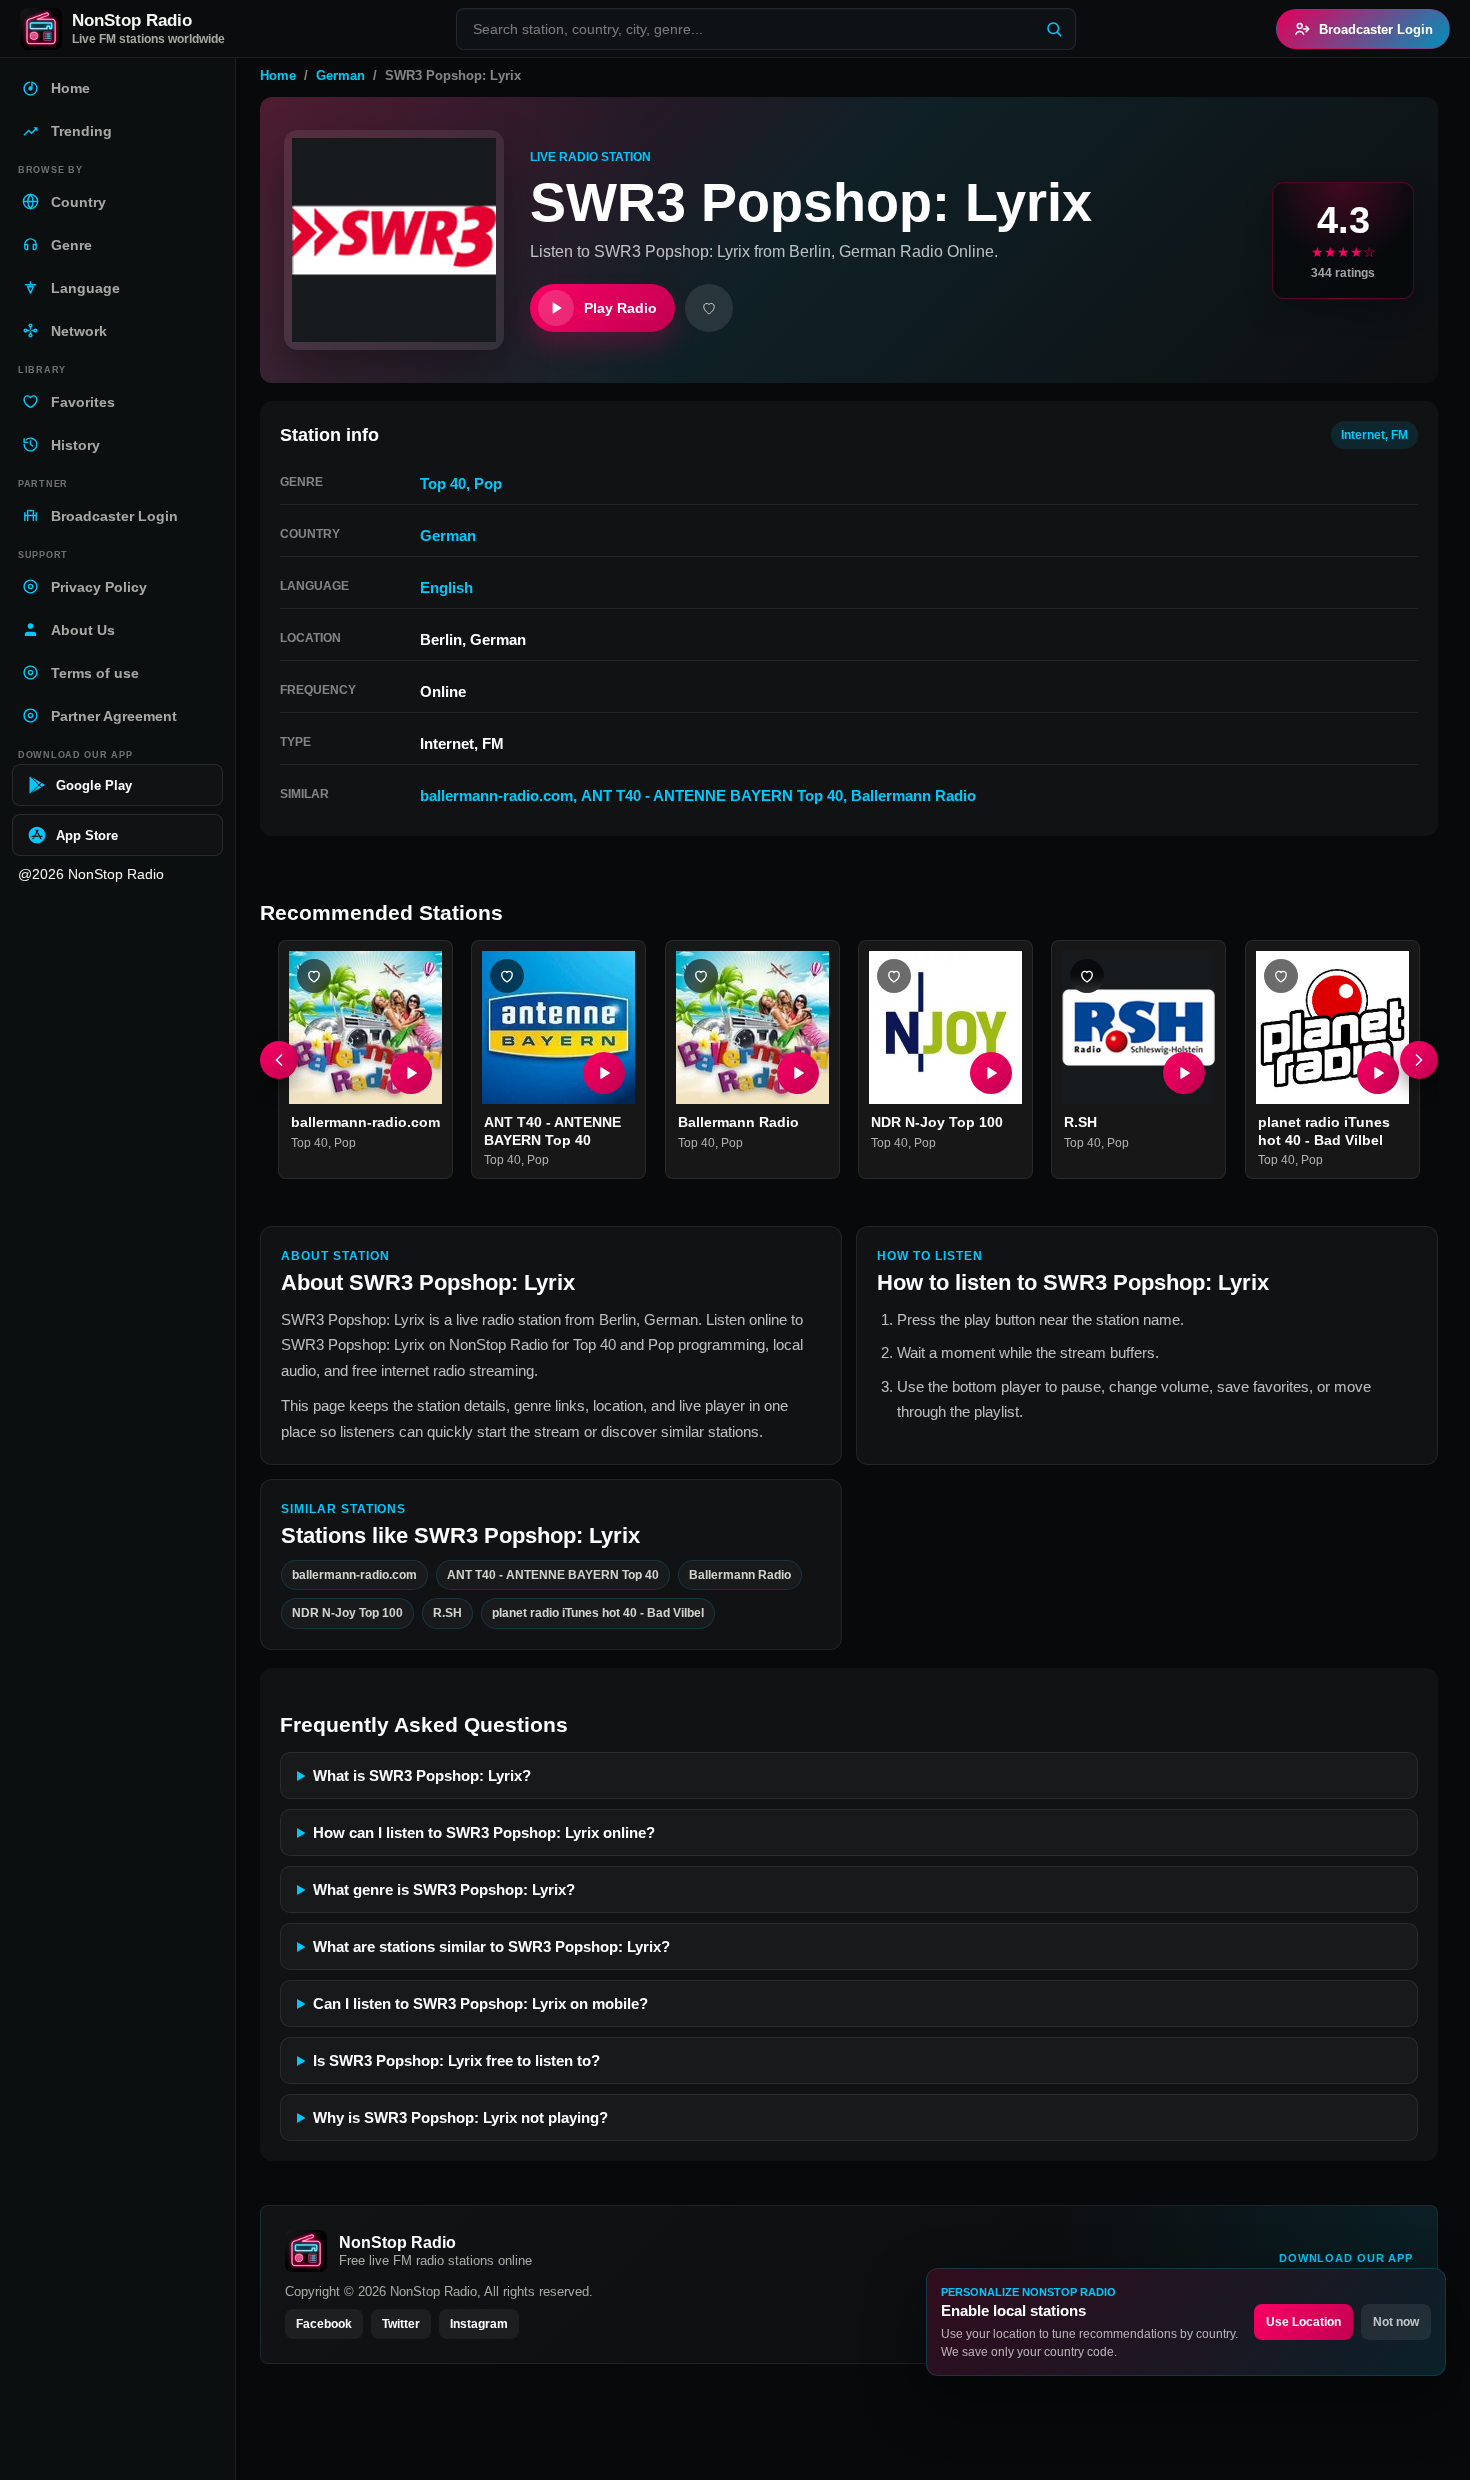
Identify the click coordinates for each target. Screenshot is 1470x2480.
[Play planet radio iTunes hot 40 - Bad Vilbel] (1378, 1074)
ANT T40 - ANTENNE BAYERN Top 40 (712, 795)
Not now (1396, 2322)
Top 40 (443, 483)
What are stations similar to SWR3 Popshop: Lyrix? (491, 1946)
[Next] (1419, 1060)
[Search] (1054, 29)
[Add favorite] (709, 308)
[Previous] (279, 1060)
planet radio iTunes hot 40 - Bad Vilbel (1324, 1132)
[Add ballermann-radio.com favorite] (314, 976)
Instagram (479, 2324)
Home (278, 75)
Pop (488, 483)
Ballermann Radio (913, 795)
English (446, 587)
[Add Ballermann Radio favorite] (701, 976)
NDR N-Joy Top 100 (937, 1123)
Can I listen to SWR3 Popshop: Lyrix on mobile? (480, 2003)
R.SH (1080, 1123)
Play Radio (620, 308)
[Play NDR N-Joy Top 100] (991, 1074)
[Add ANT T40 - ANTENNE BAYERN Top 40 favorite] (507, 976)
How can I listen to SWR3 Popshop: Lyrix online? (484, 1832)
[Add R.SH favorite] (1087, 976)
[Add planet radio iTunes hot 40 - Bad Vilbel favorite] (1281, 976)
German (340, 75)
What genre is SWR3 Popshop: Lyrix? (444, 1889)
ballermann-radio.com (496, 795)
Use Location (1303, 2322)
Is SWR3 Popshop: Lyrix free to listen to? (456, 2060)
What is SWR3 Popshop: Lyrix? (422, 1775)
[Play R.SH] (1185, 1074)
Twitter (401, 2324)
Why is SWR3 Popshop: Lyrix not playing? (460, 2117)
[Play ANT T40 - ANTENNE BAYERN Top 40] (605, 1074)
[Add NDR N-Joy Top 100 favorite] (894, 976)
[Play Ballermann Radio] (798, 1074)
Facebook (324, 2324)
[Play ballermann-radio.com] (411, 1074)
